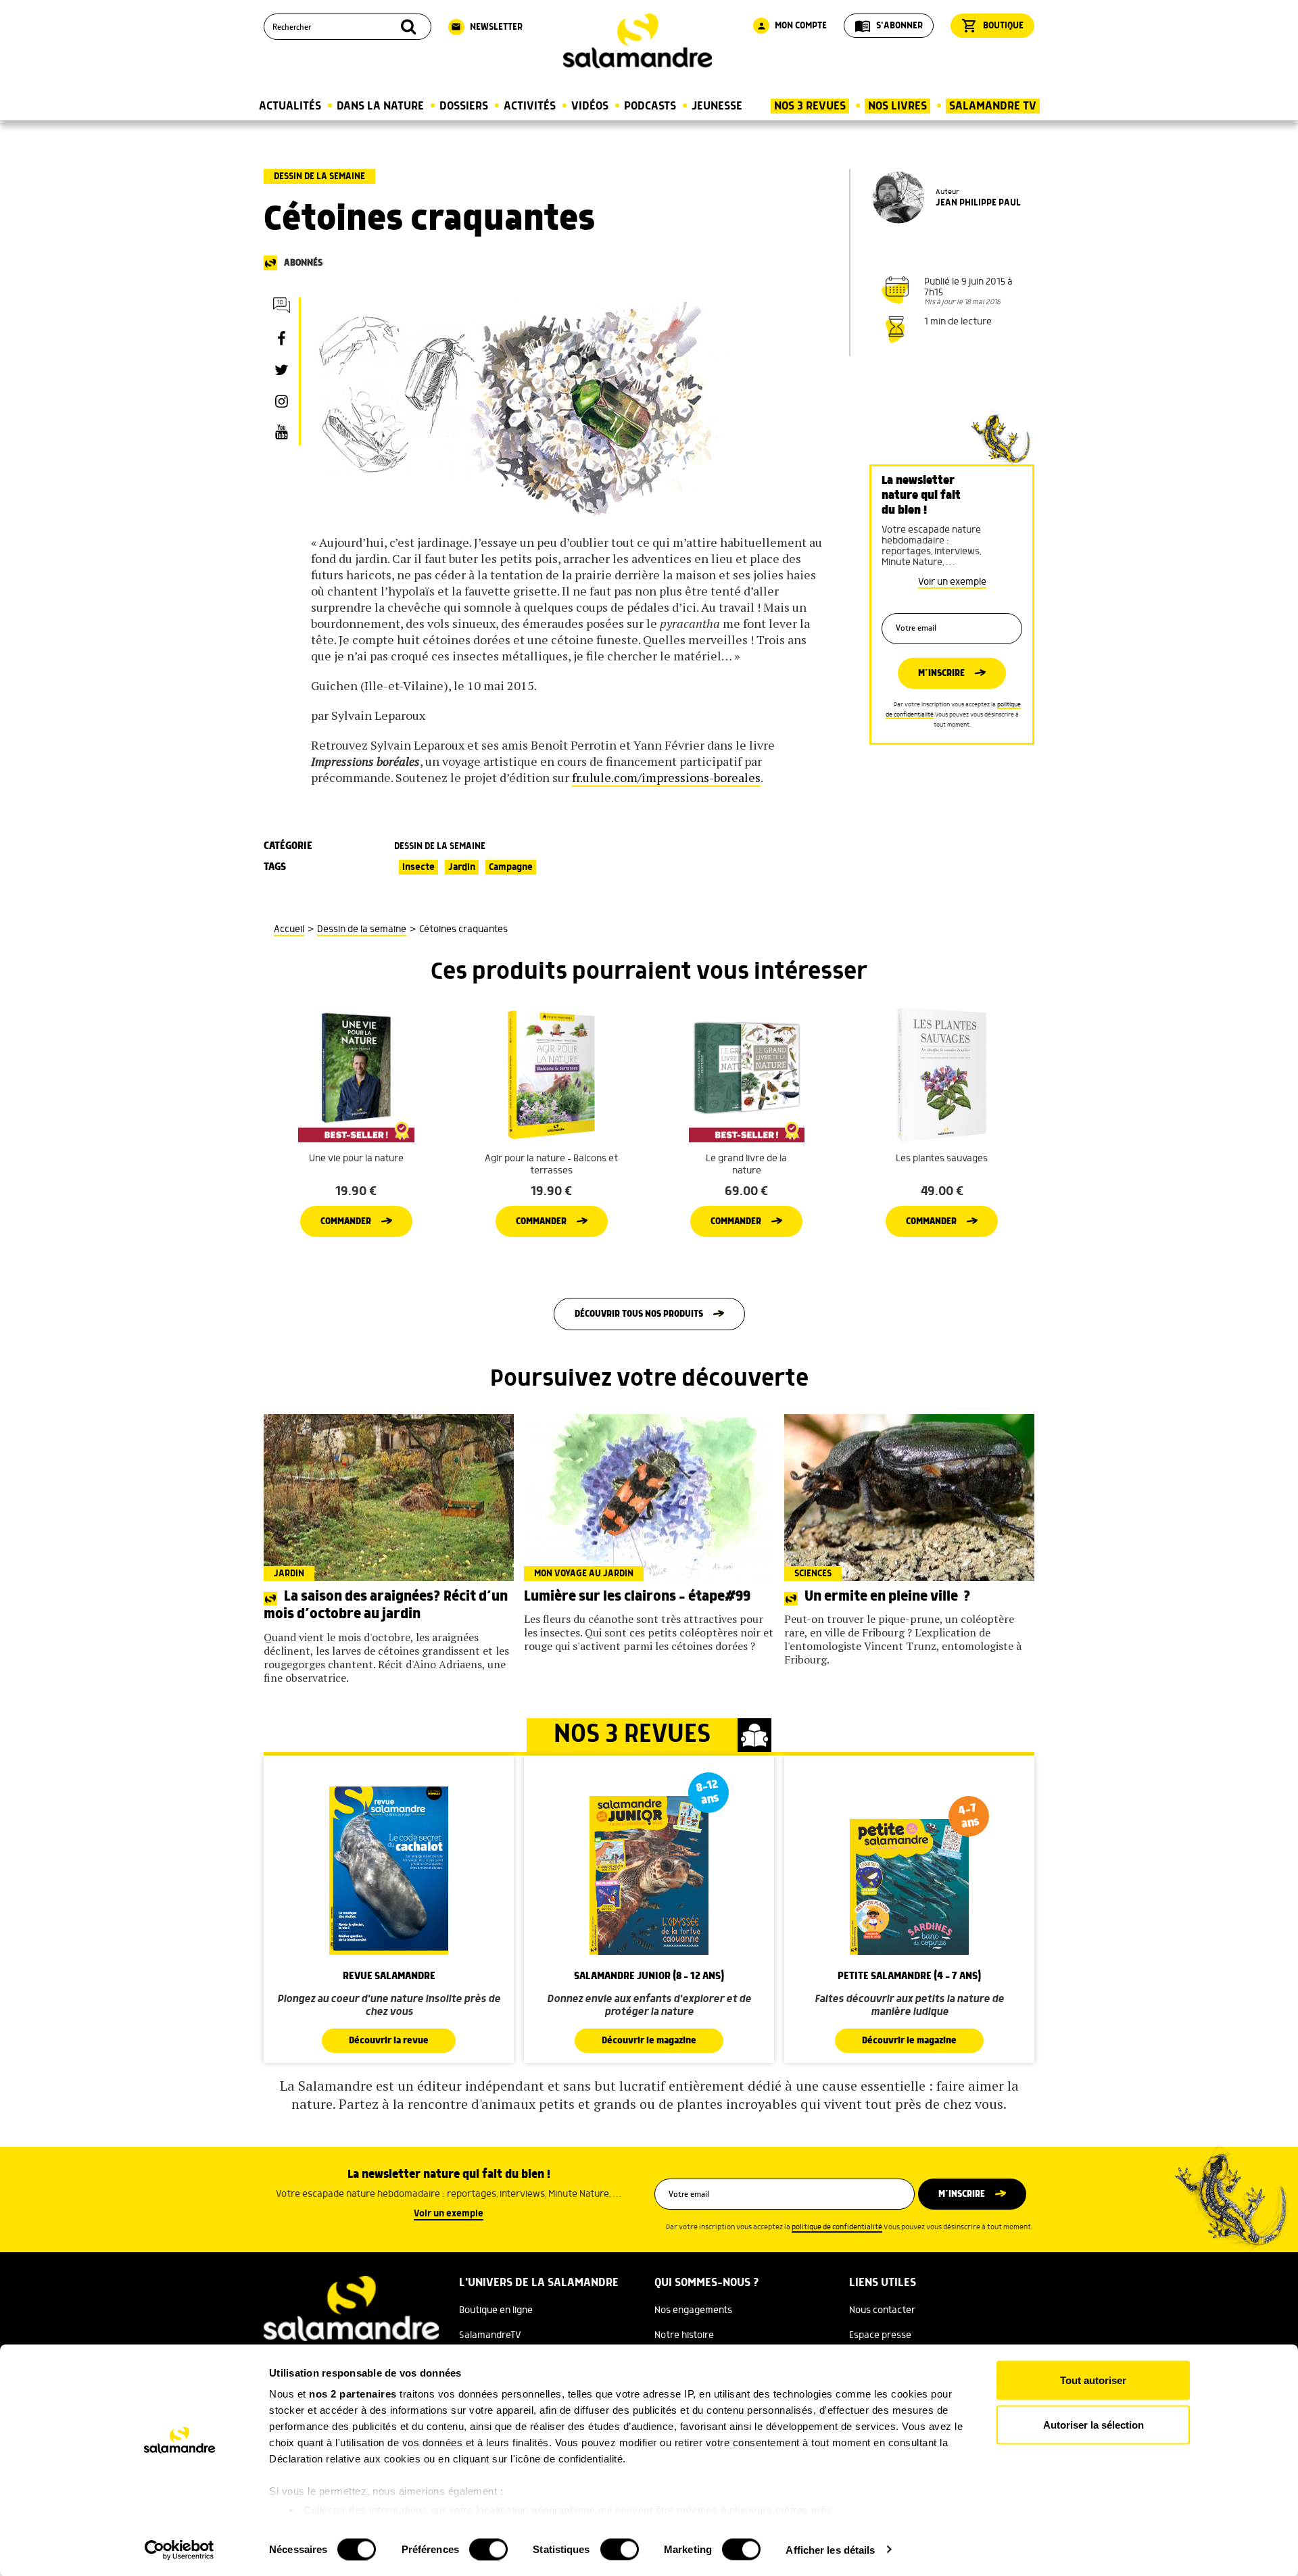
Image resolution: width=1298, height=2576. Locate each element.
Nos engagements (693, 2310)
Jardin (462, 867)
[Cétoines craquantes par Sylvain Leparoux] (521, 408)
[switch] (488, 2549)
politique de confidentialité (837, 2227)
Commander (346, 1221)
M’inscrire (941, 673)
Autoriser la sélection (1093, 2424)
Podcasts (650, 106)
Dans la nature (380, 106)
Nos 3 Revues (810, 106)
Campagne (511, 867)
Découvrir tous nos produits (639, 1314)
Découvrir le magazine (649, 2041)
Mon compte (792, 26)
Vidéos (590, 106)
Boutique (992, 26)
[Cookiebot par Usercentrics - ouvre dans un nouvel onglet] (179, 2550)
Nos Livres (897, 106)
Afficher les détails (830, 2549)
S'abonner (889, 26)
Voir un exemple (952, 582)
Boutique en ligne (496, 2310)
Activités (530, 106)
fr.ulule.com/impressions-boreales (666, 777)
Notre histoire (684, 2335)
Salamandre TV (993, 106)
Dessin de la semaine (319, 176)
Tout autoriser (1093, 2380)
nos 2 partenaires (353, 2394)
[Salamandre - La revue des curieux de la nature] (638, 41)
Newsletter (487, 27)
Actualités (290, 106)
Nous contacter (882, 2310)
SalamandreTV (490, 2335)
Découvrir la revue (389, 2041)
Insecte (418, 867)
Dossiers (464, 106)
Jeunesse (717, 106)
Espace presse (880, 2335)
